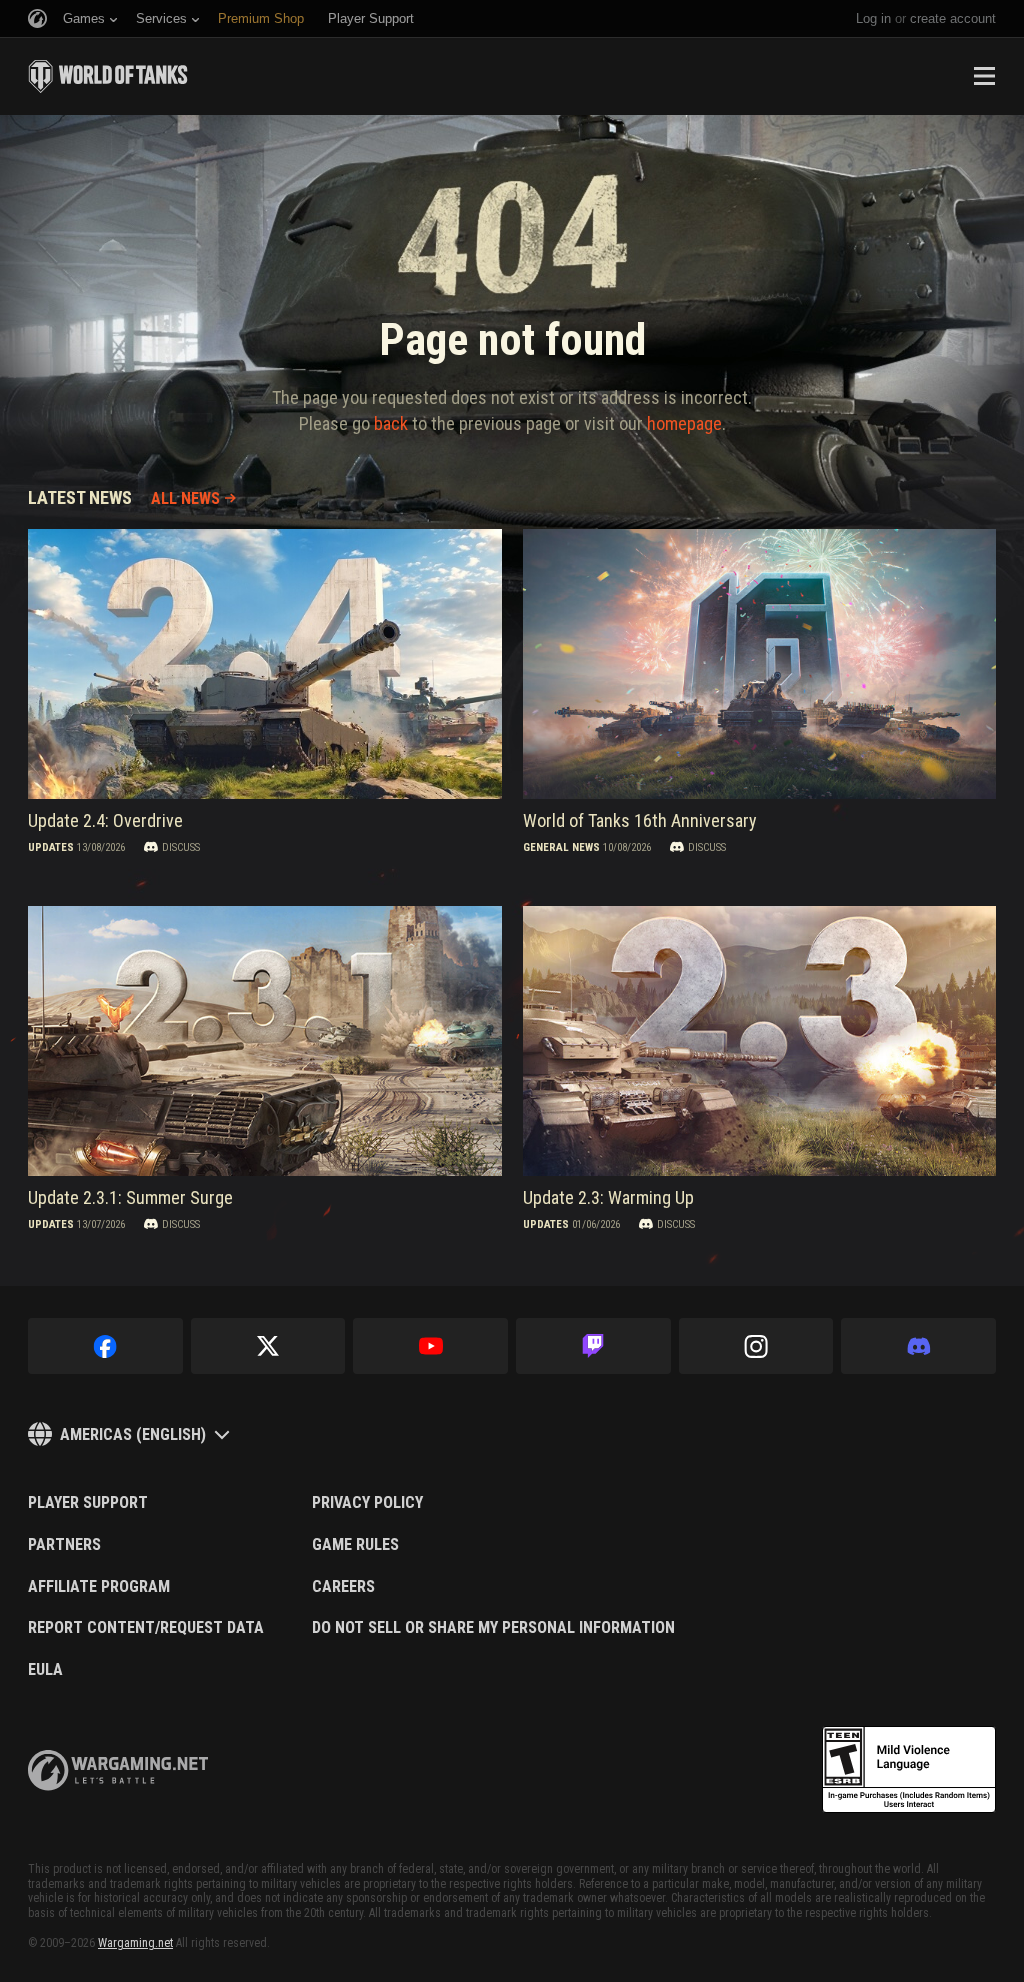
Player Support (88, 1503)
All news (185, 498)
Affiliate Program (99, 1587)
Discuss (181, 846)
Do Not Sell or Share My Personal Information (493, 1628)
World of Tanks (108, 76)
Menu (984, 76)
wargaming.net (118, 1770)
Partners (64, 1545)
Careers (343, 1587)
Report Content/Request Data (146, 1628)
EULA (45, 1670)
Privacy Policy (367, 1503)
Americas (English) (133, 1434)
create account (953, 18)
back (391, 423)
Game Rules (355, 1545)
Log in (873, 18)
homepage (684, 423)
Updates (51, 846)
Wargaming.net (135, 1943)
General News (561, 846)
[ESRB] (909, 1770)
